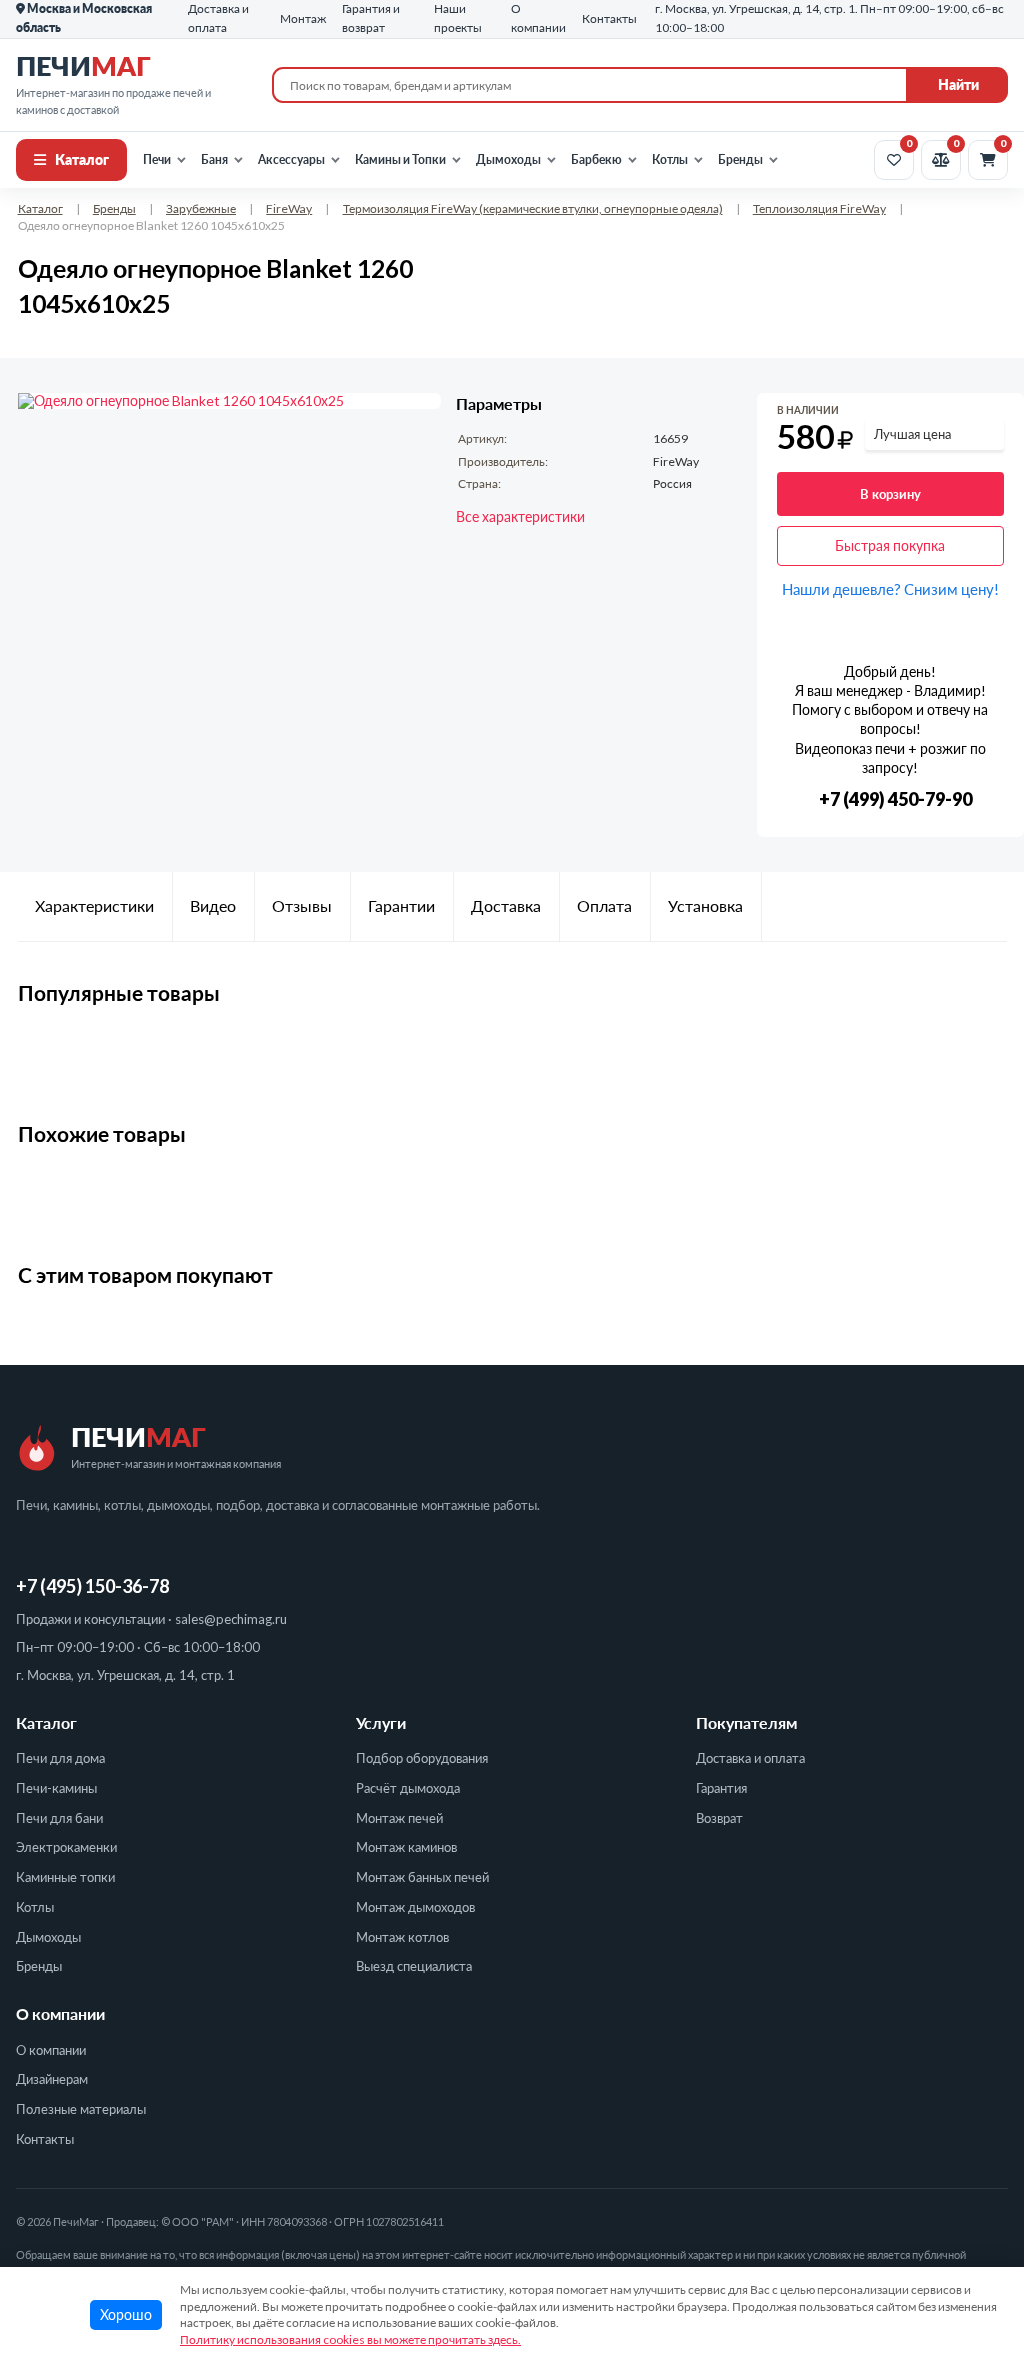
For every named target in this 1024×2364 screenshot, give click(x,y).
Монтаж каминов (406, 1847)
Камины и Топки (400, 159)
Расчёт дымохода (408, 1788)
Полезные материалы (81, 2109)
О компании (51, 2050)
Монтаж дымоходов (415, 1907)
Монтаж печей (399, 1818)
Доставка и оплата (750, 1758)
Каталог (82, 159)
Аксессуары (291, 159)
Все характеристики (520, 516)
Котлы (670, 159)
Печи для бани (59, 1818)
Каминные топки (65, 1877)
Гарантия (721, 1788)
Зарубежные (201, 208)
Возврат (719, 1818)
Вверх (975, 2239)
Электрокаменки (66, 1847)
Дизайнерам (52, 2079)
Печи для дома (60, 1758)
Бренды (740, 159)
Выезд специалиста (414, 1966)
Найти (958, 84)
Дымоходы (508, 159)
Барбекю (596, 159)
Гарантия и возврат (371, 18)
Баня (214, 159)
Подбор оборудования (422, 1758)
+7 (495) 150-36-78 (92, 1586)
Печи (157, 159)
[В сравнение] (992, 414)
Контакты (45, 2139)
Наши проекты (458, 18)
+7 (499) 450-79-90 (895, 799)
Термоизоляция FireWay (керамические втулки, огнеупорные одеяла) (533, 208)
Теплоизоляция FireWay (819, 208)
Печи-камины (56, 1788)
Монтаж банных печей (422, 1877)
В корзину (890, 494)
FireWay (289, 208)
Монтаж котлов (402, 1937)
